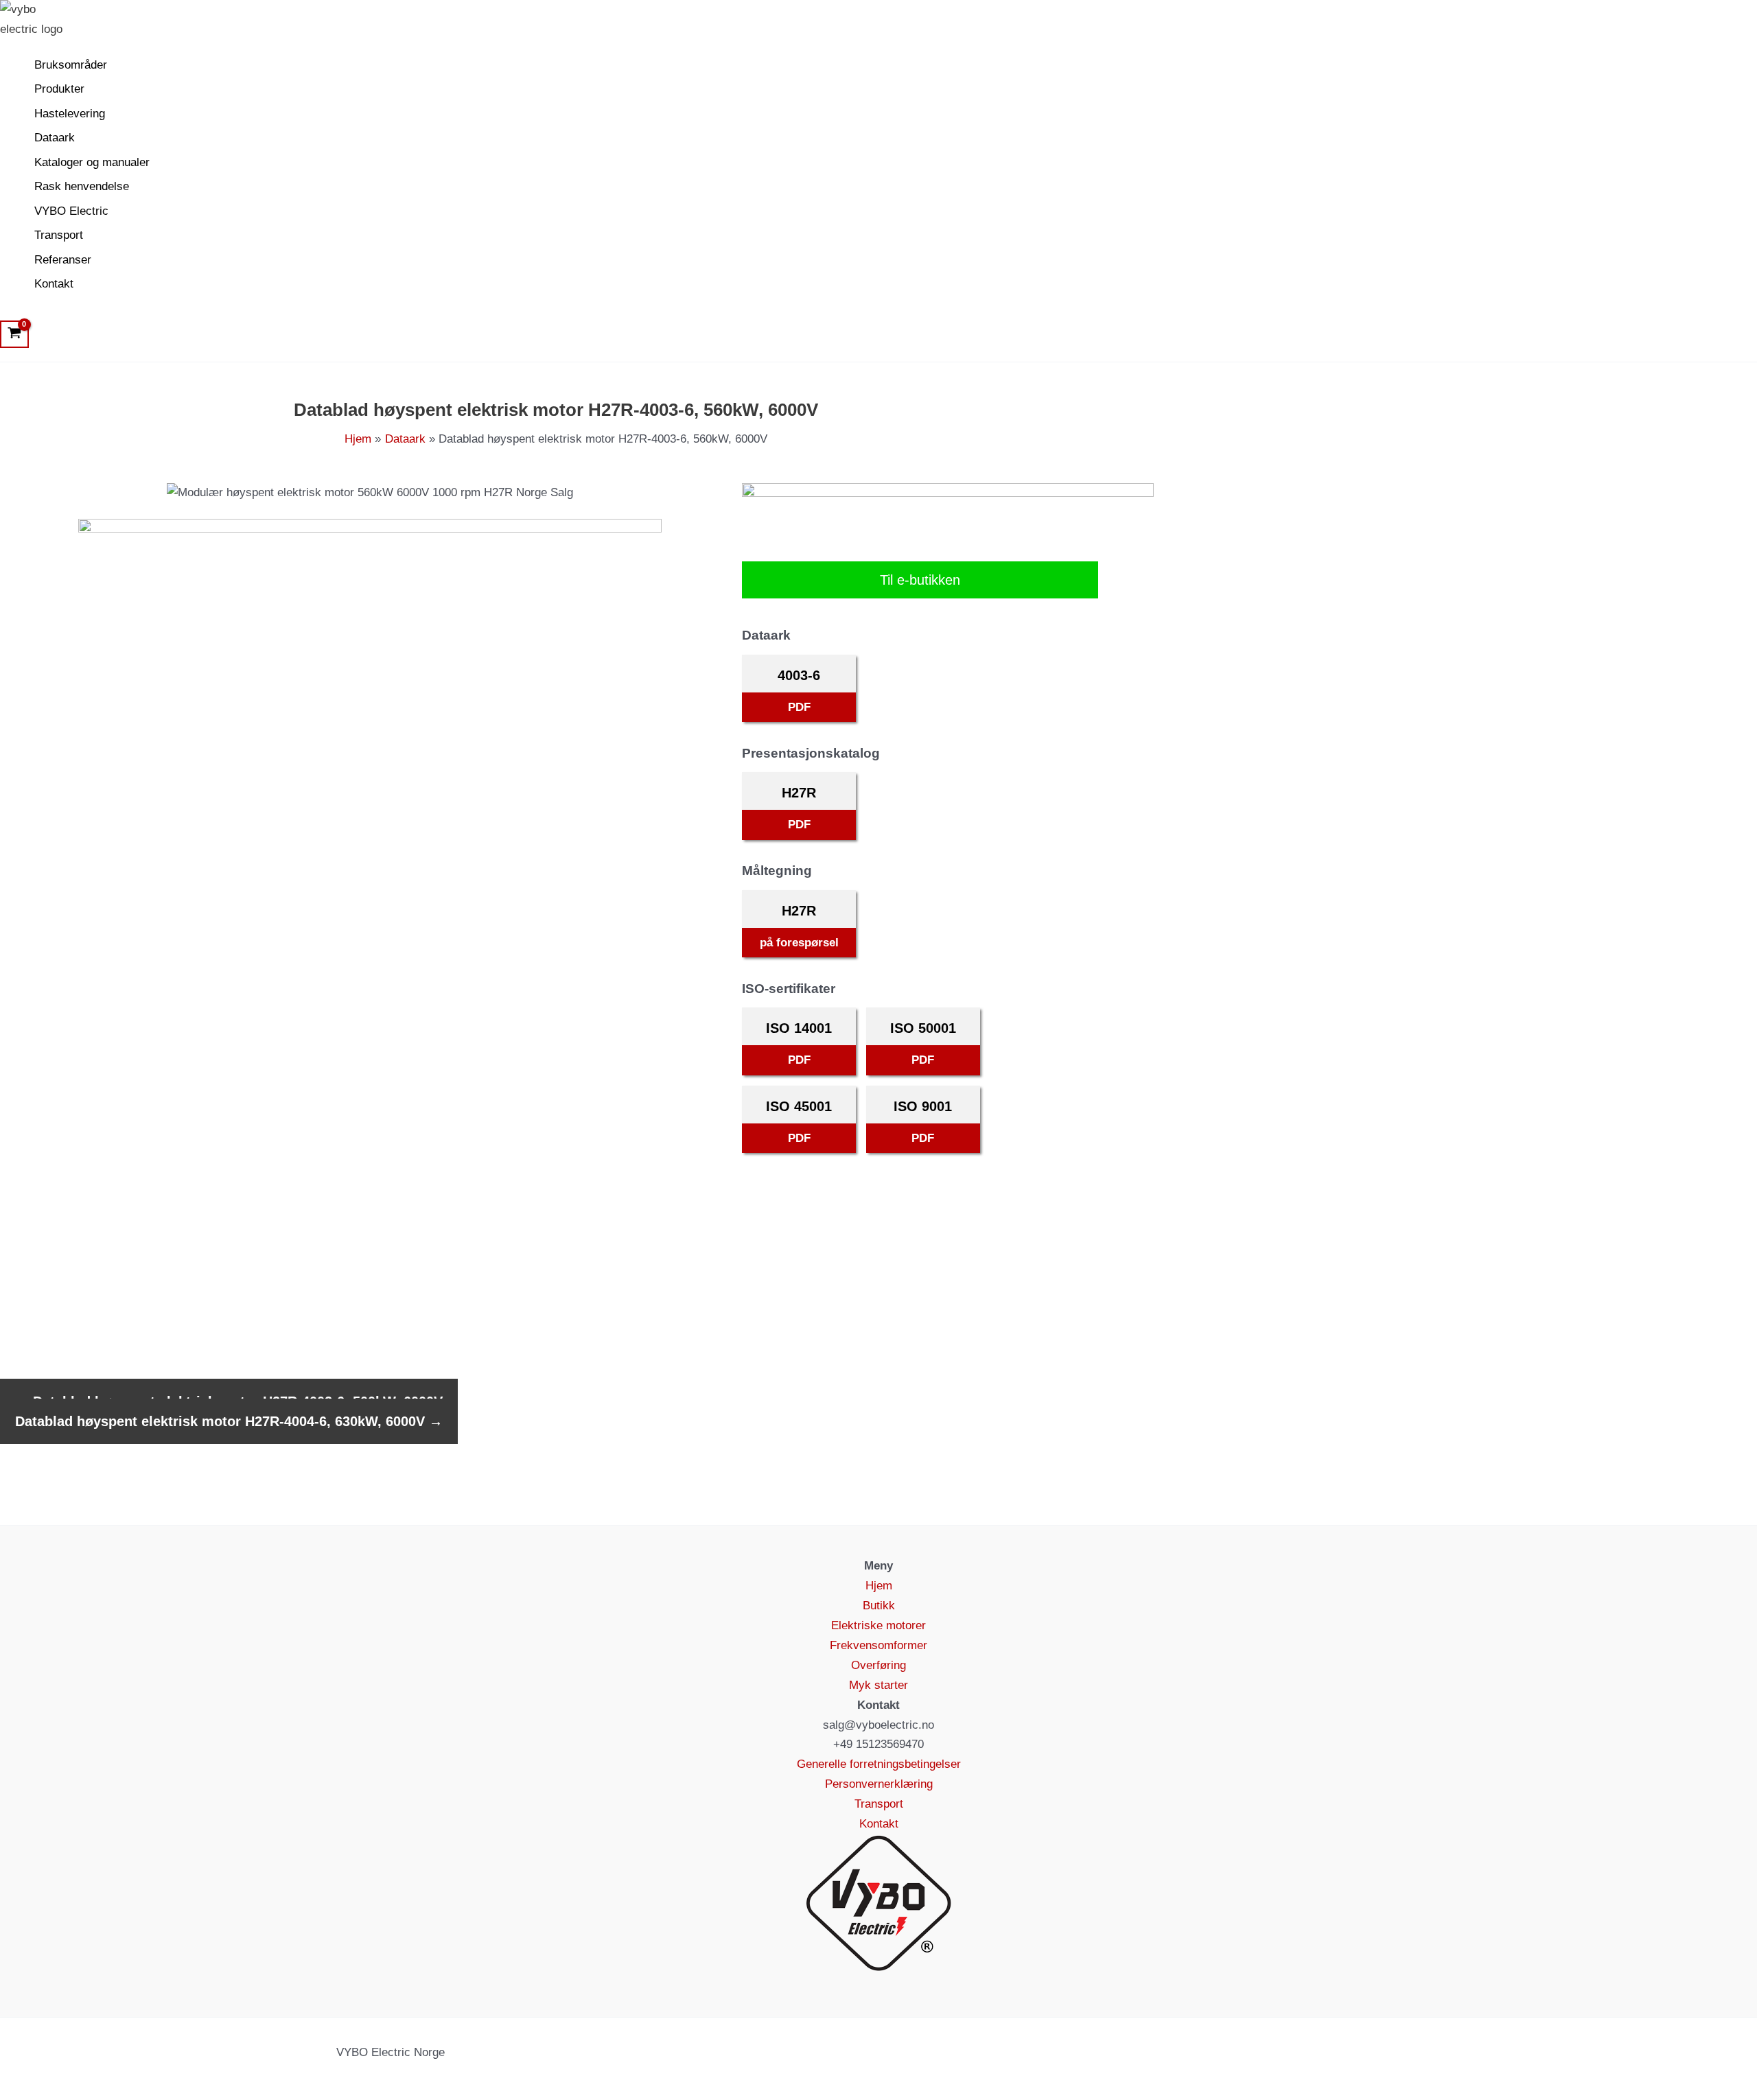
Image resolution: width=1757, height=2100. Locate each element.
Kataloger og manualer (92, 162)
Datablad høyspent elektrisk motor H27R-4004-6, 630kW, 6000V (229, 1421)
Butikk (879, 1606)
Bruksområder (71, 65)
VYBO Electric (71, 211)
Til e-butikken (920, 580)
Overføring (878, 1665)
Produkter (59, 89)
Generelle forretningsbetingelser (879, 1764)
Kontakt (54, 284)
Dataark (55, 138)
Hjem (879, 1586)
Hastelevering (70, 114)
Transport (59, 235)
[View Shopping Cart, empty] (14, 334)
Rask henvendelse (82, 186)
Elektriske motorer (878, 1625)
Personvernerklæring (879, 1784)
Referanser (63, 260)
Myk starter (878, 1685)
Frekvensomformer (878, 1645)
